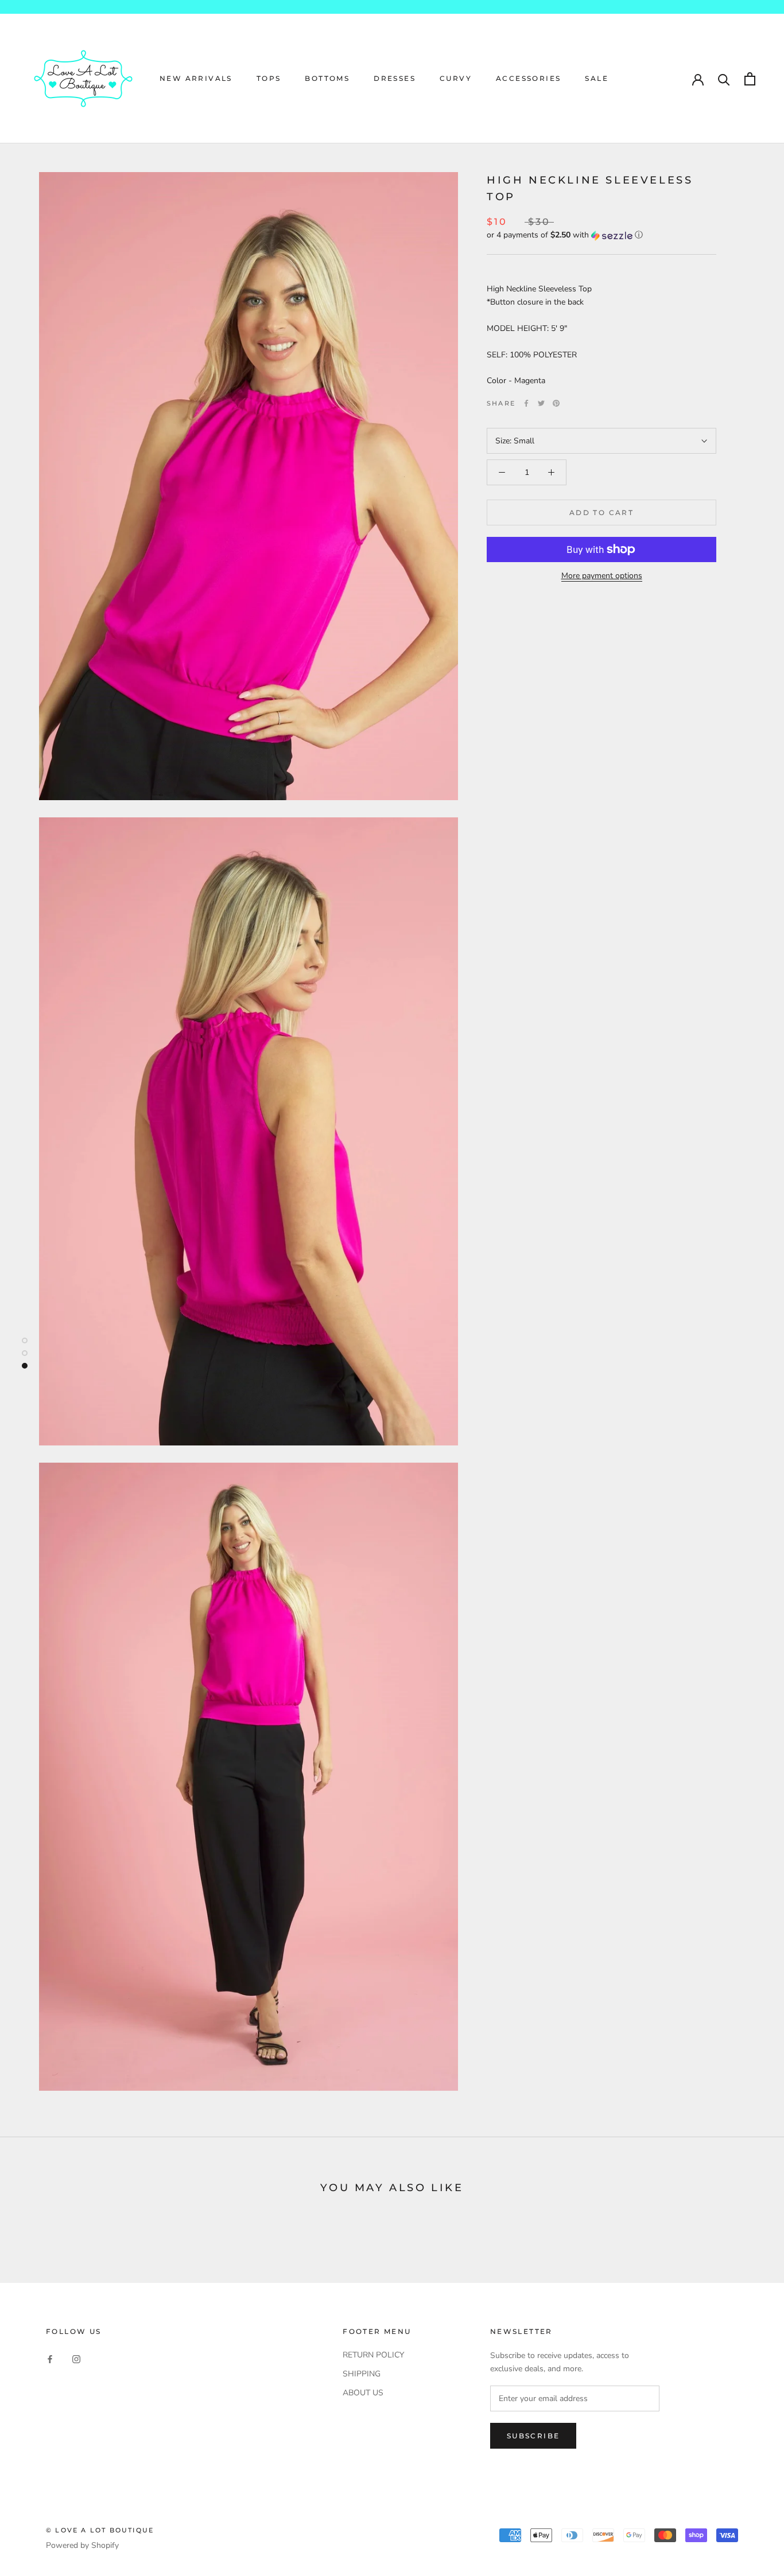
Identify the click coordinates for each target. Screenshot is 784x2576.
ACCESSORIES (528, 78)
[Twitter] (541, 403)
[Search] (724, 79)
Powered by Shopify (82, 2545)
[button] (601, 235)
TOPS (269, 78)
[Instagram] (76, 2359)
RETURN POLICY (373, 2355)
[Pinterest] (556, 403)
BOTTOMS (327, 78)
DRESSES (395, 78)
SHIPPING (362, 2374)
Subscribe (533, 2436)
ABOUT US (363, 2393)
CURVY (456, 78)
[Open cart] (750, 79)
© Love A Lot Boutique (100, 2530)
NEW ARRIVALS (196, 78)
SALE (597, 78)
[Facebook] (526, 403)
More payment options (602, 576)
